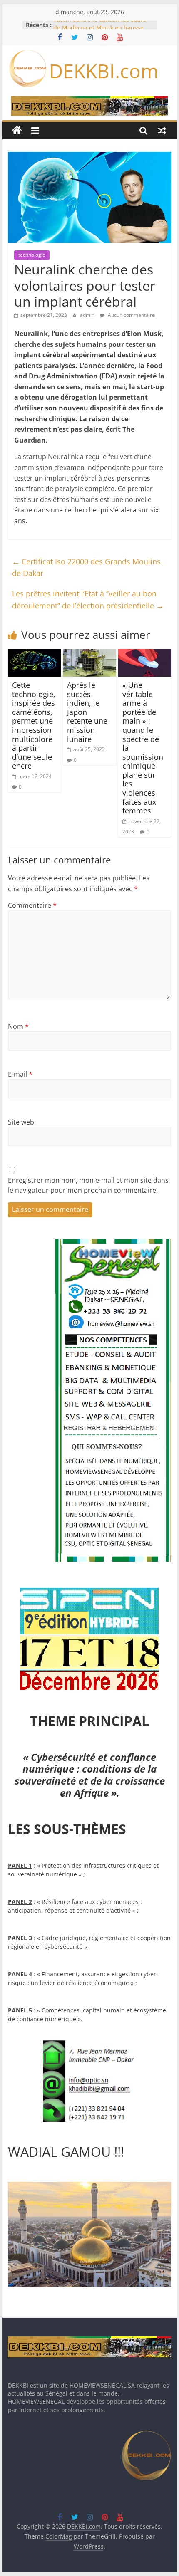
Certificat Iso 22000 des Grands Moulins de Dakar (86, 567)
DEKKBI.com (104, 71)
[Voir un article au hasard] (162, 131)
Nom (18, 1026)
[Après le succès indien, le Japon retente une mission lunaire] (89, 654)
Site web (21, 1122)
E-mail (20, 1074)
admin (88, 315)
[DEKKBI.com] (17, 131)
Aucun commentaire (131, 315)
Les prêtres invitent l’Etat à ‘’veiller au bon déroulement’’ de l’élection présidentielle (88, 600)
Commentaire (32, 905)
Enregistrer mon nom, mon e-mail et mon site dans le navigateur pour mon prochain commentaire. (88, 1185)
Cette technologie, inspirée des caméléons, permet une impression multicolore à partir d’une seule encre (34, 725)
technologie (32, 255)
